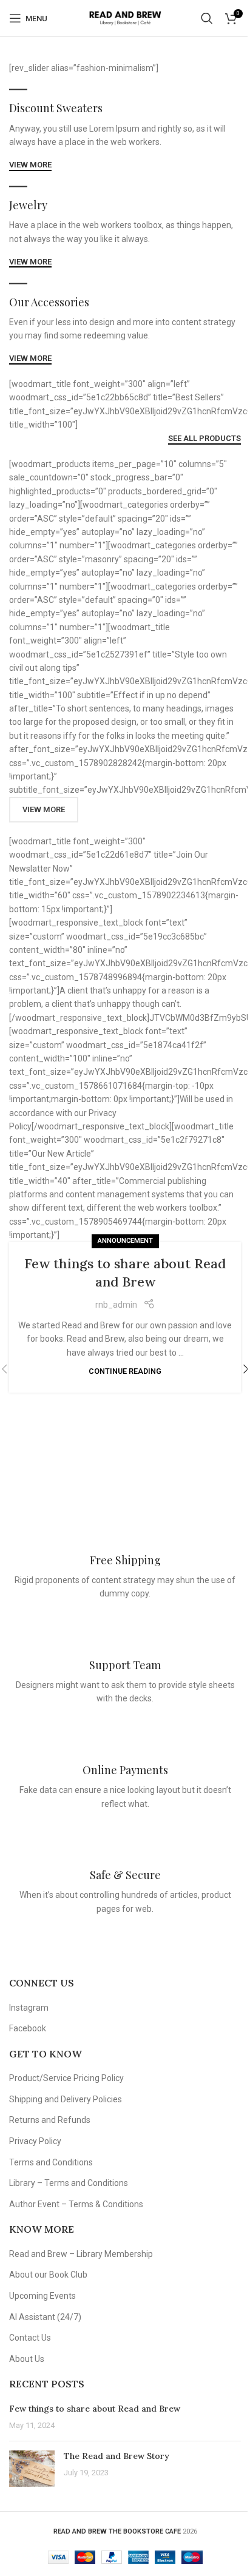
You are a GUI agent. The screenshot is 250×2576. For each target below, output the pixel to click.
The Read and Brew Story (117, 2456)
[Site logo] (125, 18)
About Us (27, 2359)
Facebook (28, 2028)
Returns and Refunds (50, 2120)
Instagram (29, 2008)
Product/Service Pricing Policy (66, 2078)
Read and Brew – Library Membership (81, 2254)
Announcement (125, 1241)
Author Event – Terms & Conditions (76, 2204)
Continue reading (125, 1371)
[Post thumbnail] (32, 2469)
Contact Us (30, 2338)
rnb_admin (116, 1305)
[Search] (207, 18)
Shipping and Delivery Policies (66, 2099)
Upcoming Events (42, 2296)
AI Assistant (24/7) (45, 2317)
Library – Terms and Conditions (69, 2183)
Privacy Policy (35, 2141)
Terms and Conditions (51, 2162)
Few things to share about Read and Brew (95, 2409)
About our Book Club (48, 2275)
